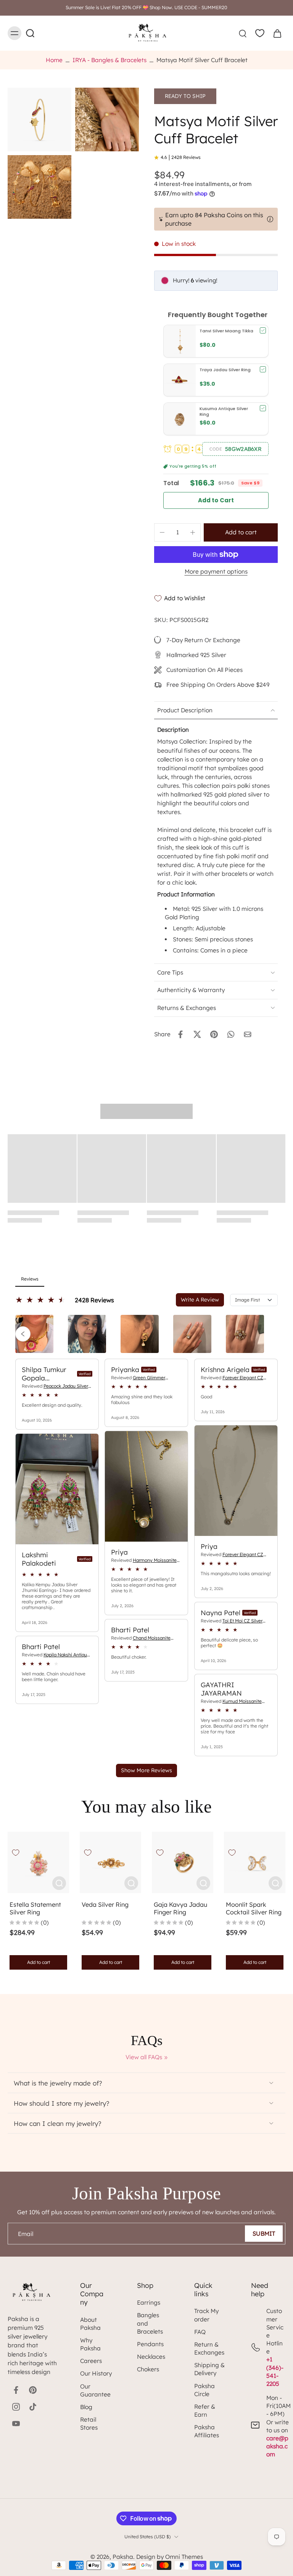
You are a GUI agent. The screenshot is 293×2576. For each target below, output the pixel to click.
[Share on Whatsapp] (231, 1034)
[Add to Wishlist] (16, 1853)
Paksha (123, 2557)
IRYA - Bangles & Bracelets (109, 60)
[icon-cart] (277, 33)
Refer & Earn (205, 2411)
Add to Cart (216, 500)
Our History (96, 2373)
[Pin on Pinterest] (214, 1034)
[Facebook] (16, 2390)
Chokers (148, 2369)
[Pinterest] (33, 2390)
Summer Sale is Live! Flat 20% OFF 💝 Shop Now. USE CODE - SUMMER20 (146, 7)
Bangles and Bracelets (150, 2323)
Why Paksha (90, 2344)
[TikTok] (33, 2407)
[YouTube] (16, 2424)
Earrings (149, 2303)
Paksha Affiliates (207, 2431)
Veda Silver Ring (105, 1904)
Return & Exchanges (209, 2348)
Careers (91, 2361)
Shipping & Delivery (209, 2369)
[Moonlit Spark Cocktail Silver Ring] (255, 1862)
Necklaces (151, 2357)
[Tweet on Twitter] (197, 1034)
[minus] (162, 532)
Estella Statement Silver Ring (35, 1908)
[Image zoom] (39, 119)
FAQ (200, 2332)
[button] (235, 449)
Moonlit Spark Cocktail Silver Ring (254, 1908)
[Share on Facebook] (180, 1034)
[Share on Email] (248, 1034)
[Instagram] (16, 2407)
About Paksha (90, 2324)
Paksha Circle (204, 2390)
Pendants (150, 2344)
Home (54, 60)
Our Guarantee (95, 2390)
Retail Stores (89, 2424)
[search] (243, 33)
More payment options (216, 572)
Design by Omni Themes (170, 2557)
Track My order (206, 2315)
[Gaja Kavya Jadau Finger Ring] (183, 1862)
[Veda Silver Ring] (110, 1862)
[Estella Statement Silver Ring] (38, 1862)
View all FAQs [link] (144, 2057)
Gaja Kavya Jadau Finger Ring (180, 1908)
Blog (86, 2407)
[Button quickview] (59, 1883)
